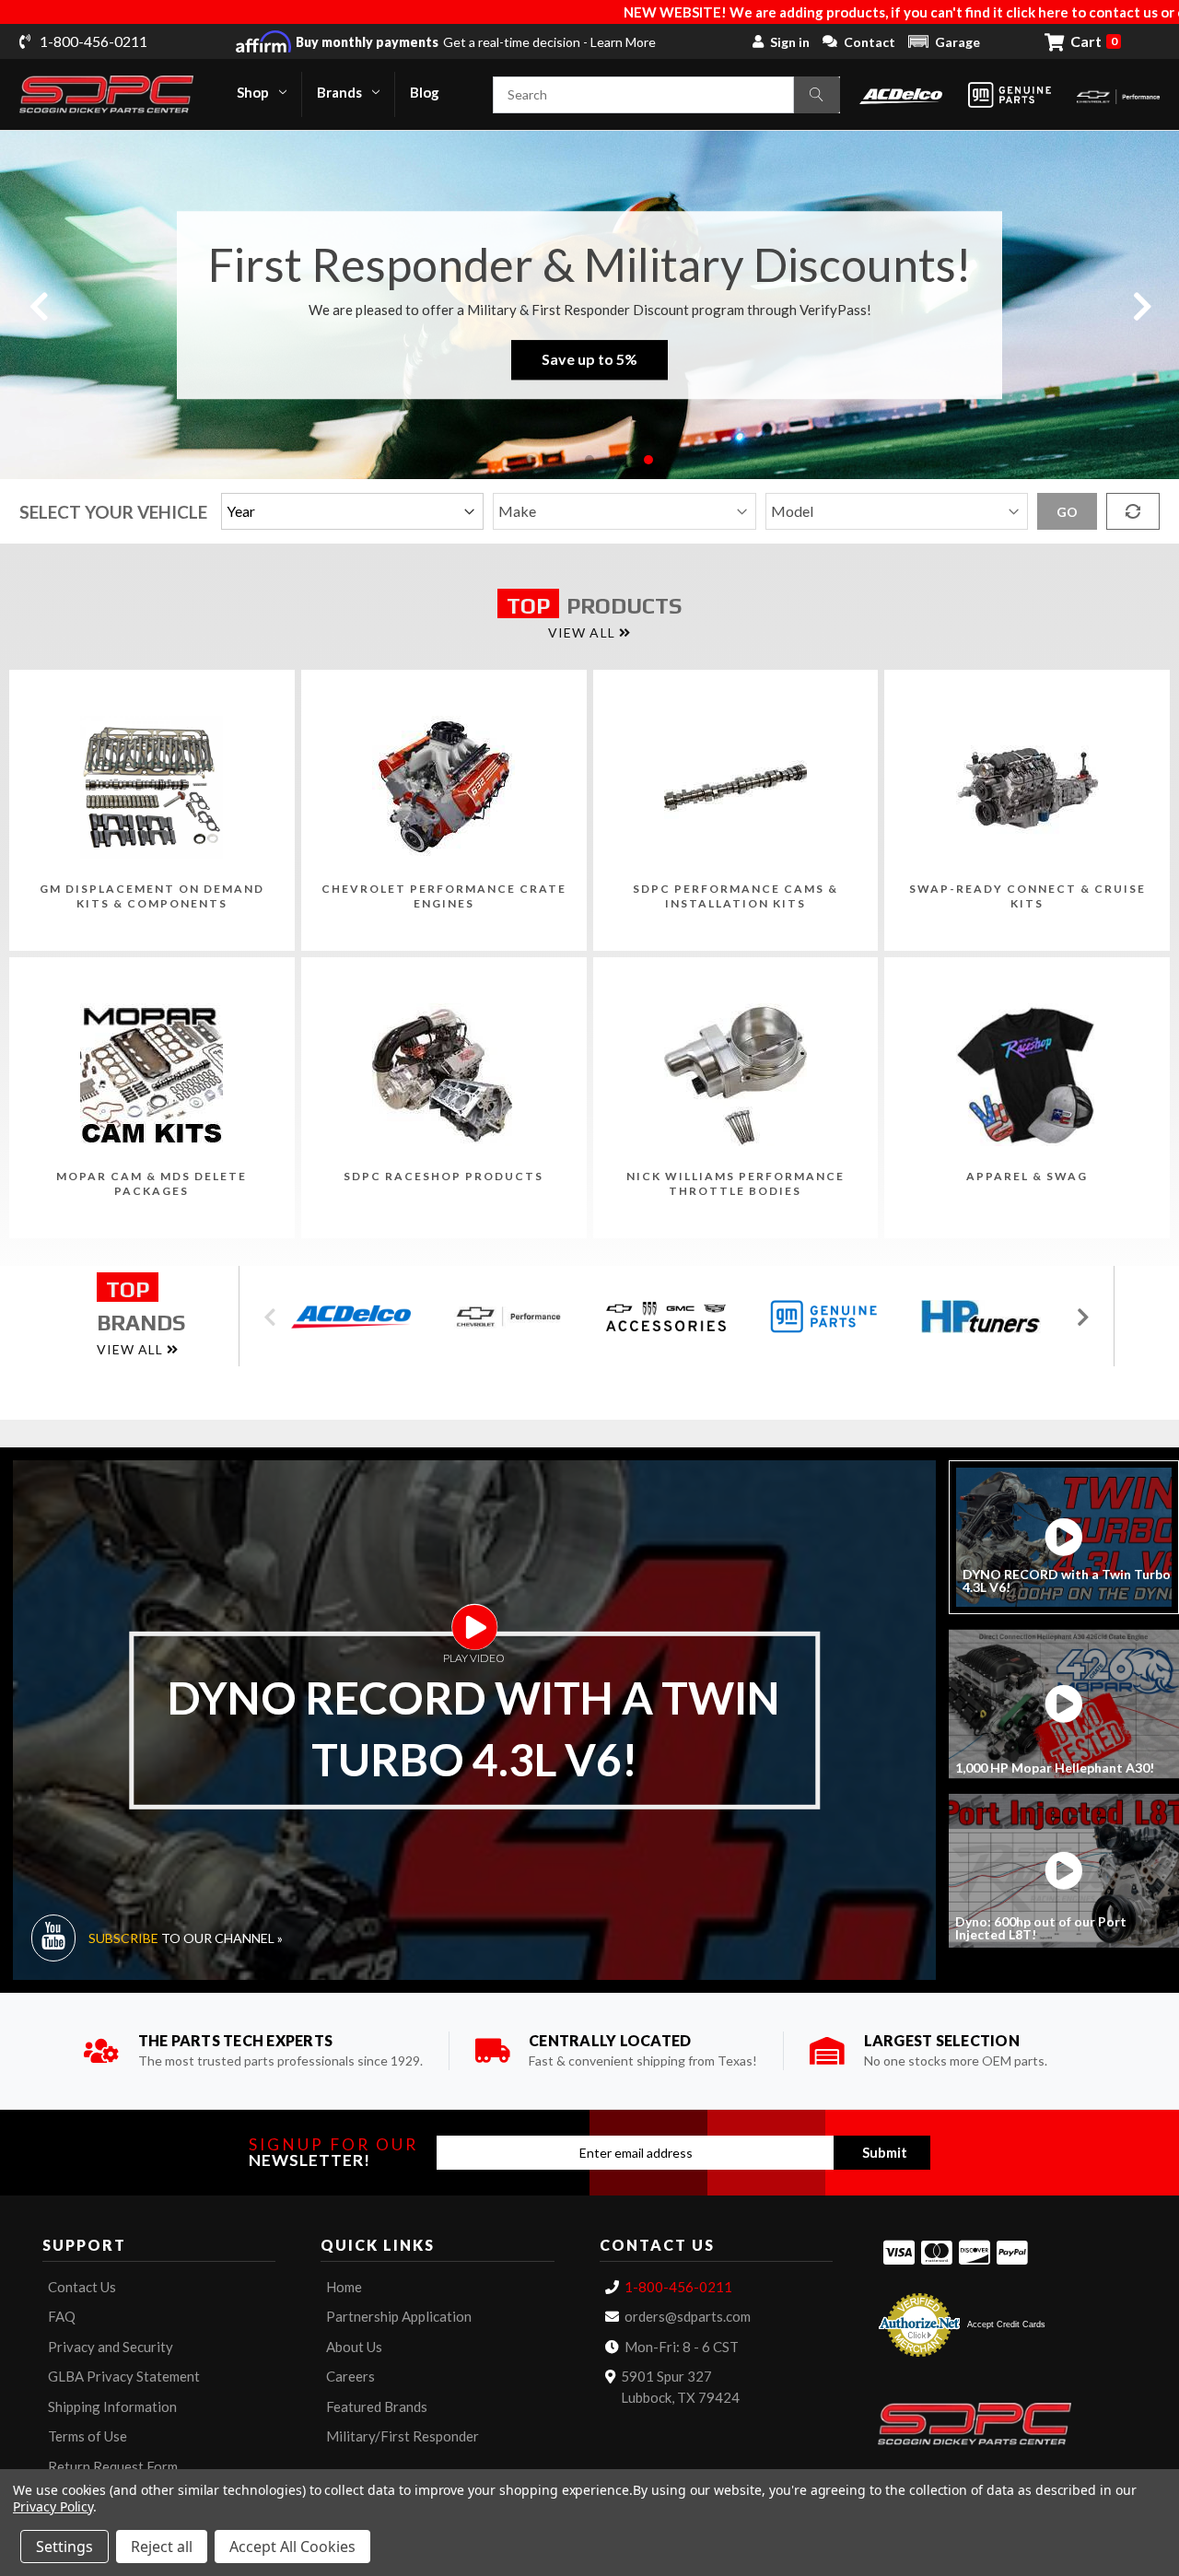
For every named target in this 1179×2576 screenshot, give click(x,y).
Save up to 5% (589, 360)
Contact (870, 42)
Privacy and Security (111, 2347)
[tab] (1064, 1537)
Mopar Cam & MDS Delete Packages (152, 1183)
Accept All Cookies (292, 2547)
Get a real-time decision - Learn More (476, 42)
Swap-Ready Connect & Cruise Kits (1027, 896)
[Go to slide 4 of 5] (619, 460)
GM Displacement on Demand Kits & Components (152, 896)
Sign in (790, 42)
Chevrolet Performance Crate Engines (444, 896)
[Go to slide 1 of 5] (531, 460)
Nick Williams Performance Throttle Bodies (735, 1183)
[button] (944, 41)
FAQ (62, 2316)
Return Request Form (113, 2466)
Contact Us (82, 2287)
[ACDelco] (901, 94)
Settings (64, 2547)
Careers (350, 2376)
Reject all (162, 2547)
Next (1141, 304)
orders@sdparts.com (688, 2316)
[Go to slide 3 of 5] (589, 460)
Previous (38, 304)
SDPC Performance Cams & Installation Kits (735, 896)
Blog (425, 92)
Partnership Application (399, 2316)
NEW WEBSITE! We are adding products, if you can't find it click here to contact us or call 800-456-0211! (821, 12)
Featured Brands (377, 2406)
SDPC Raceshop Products (444, 1176)
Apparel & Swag (1027, 1176)
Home (344, 2287)
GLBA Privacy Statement (124, 2376)
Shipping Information (112, 2406)
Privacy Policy (53, 2506)
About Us (354, 2347)
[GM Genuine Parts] (1010, 95)
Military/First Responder (403, 2436)
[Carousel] (357, 1317)
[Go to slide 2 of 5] (560, 460)
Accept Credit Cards (1006, 2324)
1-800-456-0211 (678, 2287)
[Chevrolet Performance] (1118, 94)
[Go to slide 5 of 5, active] (648, 460)
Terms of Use (88, 2436)
